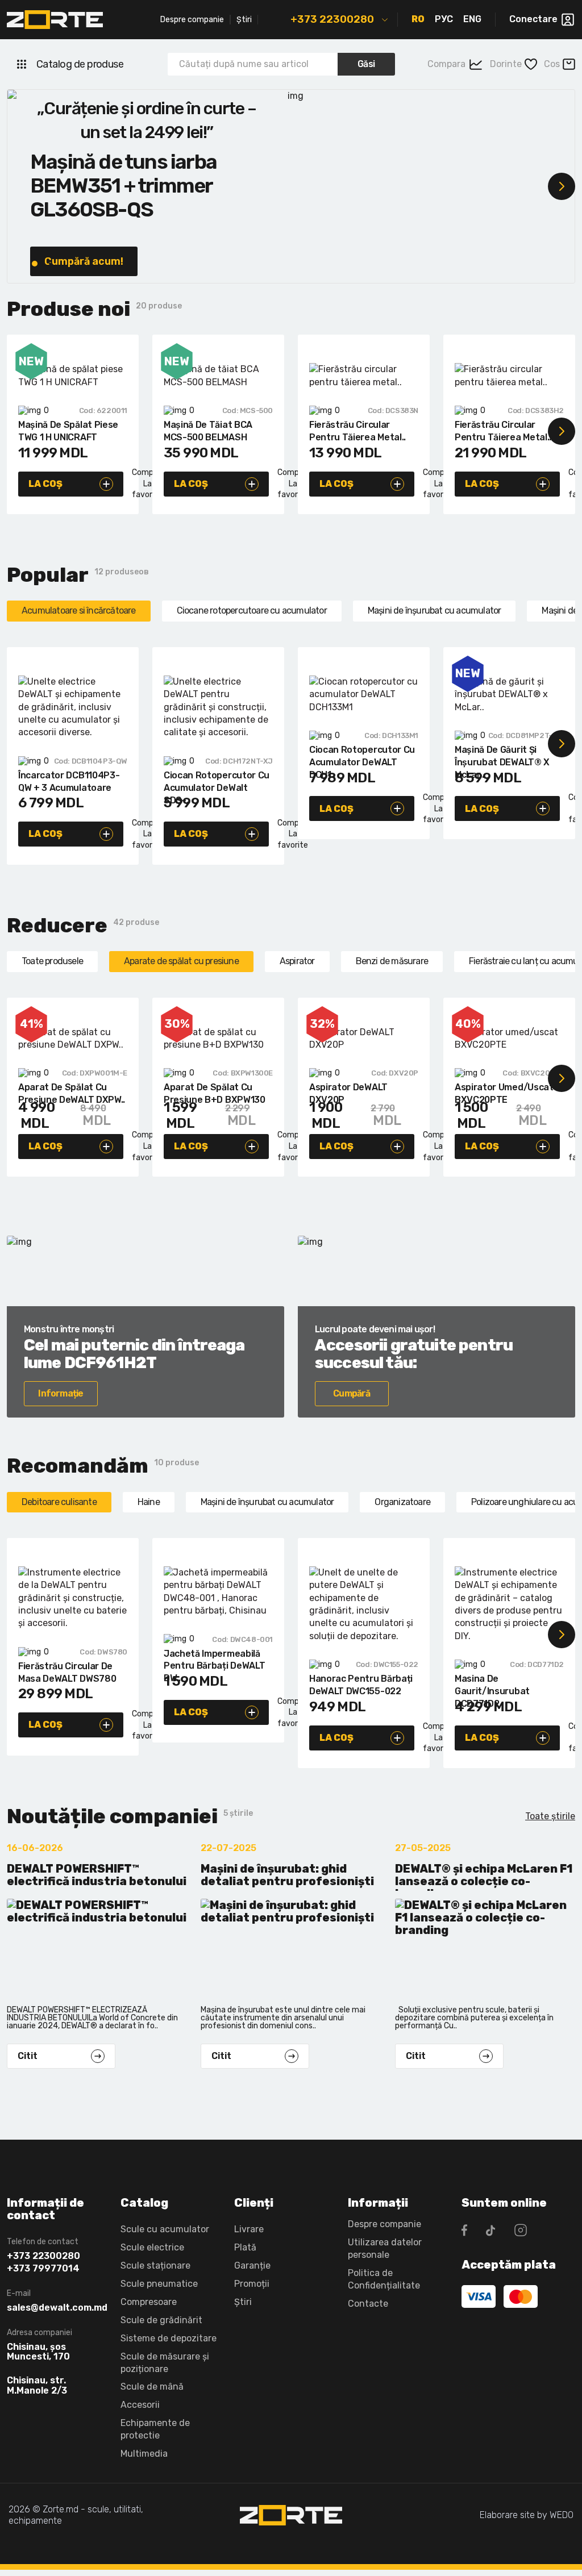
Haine (149, 1502)
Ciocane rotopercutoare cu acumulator (252, 610)
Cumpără (352, 1393)
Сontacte (368, 2304)
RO (418, 19)
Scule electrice (152, 2247)
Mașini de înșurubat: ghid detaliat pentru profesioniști (287, 1875)
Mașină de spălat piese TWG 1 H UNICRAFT (68, 431)
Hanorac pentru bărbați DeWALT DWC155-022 (361, 1685)
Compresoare (149, 2302)
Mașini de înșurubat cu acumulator (435, 610)
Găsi (366, 64)
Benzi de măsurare (392, 961)
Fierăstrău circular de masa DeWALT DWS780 (67, 1672)
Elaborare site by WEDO (527, 2515)
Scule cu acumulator (165, 2229)
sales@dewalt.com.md (55, 2308)
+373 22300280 (332, 19)
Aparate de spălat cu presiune (181, 961)
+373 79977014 (43, 2269)
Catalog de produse (80, 64)
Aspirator (297, 961)
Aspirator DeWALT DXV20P (348, 1093)
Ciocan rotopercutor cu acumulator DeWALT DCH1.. (362, 758)
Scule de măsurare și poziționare (165, 2363)
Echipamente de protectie (155, 2429)
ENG (472, 19)
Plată (245, 2247)
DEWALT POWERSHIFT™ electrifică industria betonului (97, 1875)
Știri (244, 20)
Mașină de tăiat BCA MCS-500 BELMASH (208, 431)
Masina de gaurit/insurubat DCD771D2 (492, 1687)
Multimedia (144, 2454)
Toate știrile (550, 1816)
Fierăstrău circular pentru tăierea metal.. (357, 431)
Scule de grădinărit (161, 2320)
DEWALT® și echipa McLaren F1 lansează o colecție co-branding (484, 1877)
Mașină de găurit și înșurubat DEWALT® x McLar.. (502, 758)
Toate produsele (52, 961)
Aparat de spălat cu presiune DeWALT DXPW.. (72, 1093)
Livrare (249, 2229)
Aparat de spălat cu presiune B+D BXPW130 (215, 1093)
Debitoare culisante (59, 1502)
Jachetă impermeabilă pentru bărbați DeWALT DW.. (214, 1662)
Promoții (252, 2284)
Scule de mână (152, 2387)
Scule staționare (155, 2266)
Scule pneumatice (159, 2284)
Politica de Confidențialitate (384, 2279)
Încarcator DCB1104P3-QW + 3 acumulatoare (69, 781)
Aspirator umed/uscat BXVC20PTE (504, 1093)
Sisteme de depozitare (169, 2338)
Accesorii (140, 2405)
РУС (444, 19)
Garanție (252, 2266)
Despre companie (192, 20)
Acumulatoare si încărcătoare (79, 610)
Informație (61, 1393)
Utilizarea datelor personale (385, 2248)
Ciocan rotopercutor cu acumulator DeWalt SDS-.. (217, 783)
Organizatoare (402, 1502)
